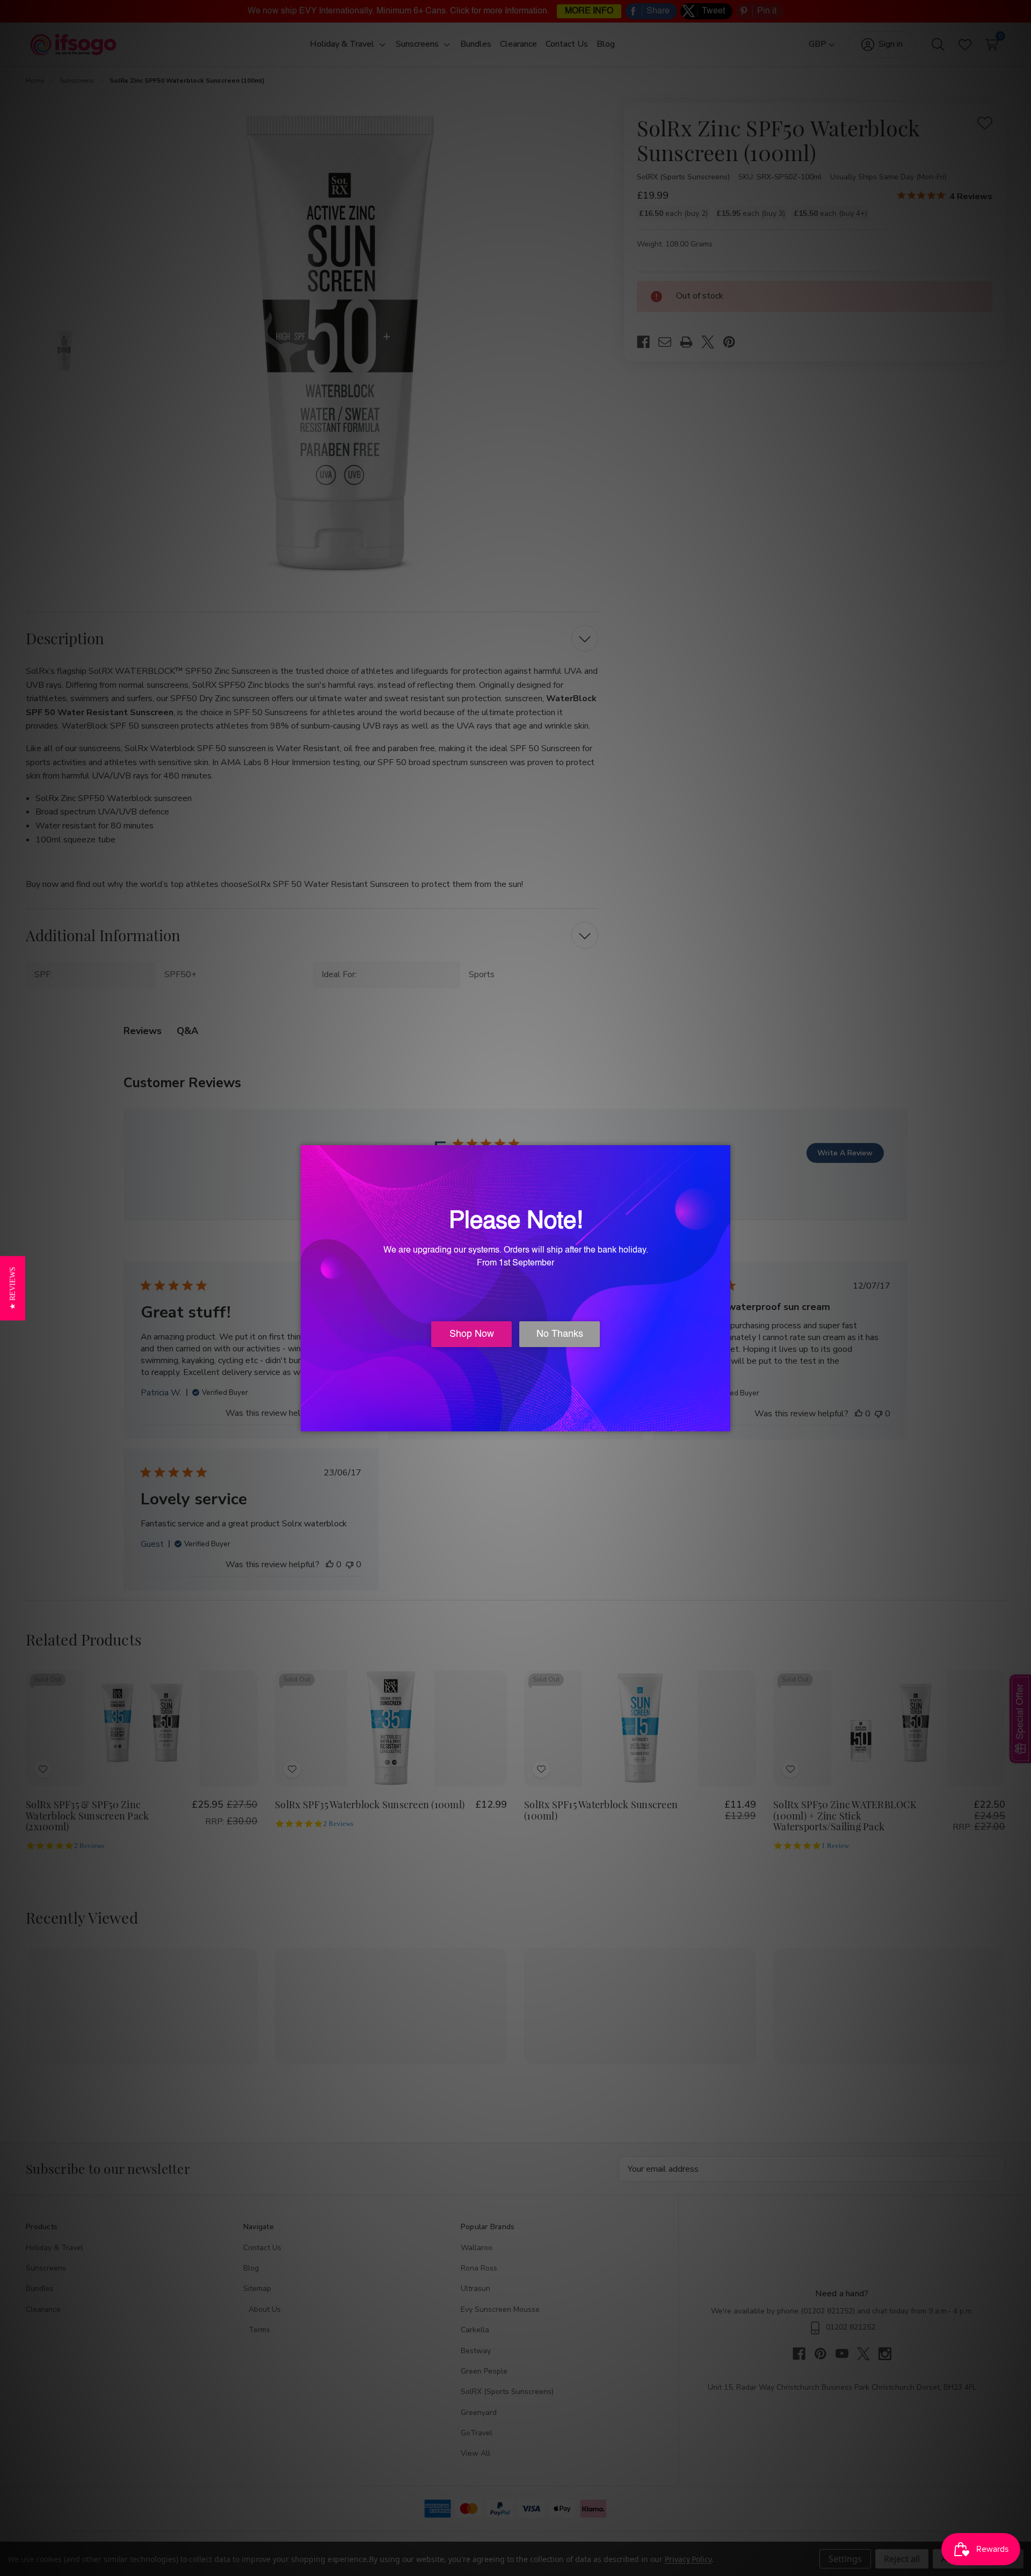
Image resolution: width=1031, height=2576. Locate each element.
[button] (13, 1288)
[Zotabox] (723, 1422)
